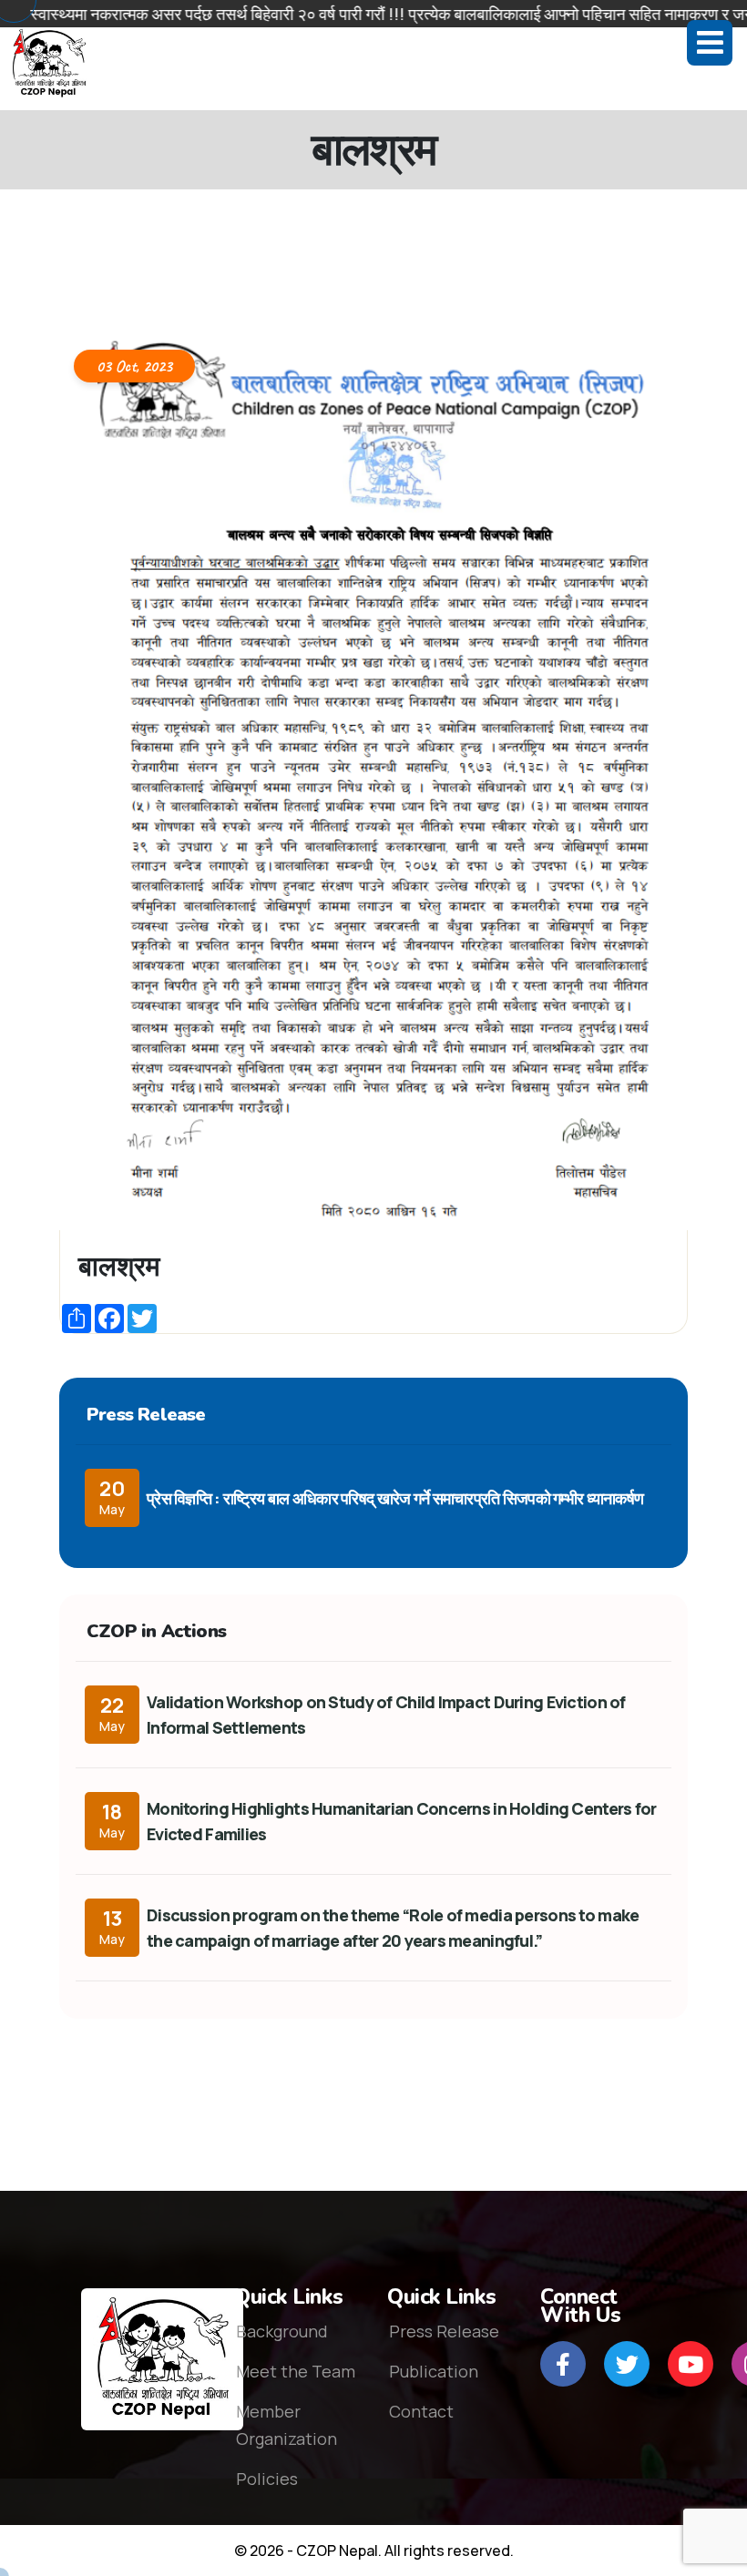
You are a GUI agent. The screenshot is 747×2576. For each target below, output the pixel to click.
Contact (421, 2411)
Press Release (444, 2331)
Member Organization (287, 2425)
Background (282, 2331)
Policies (267, 2479)
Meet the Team (296, 2371)
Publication (434, 2371)
